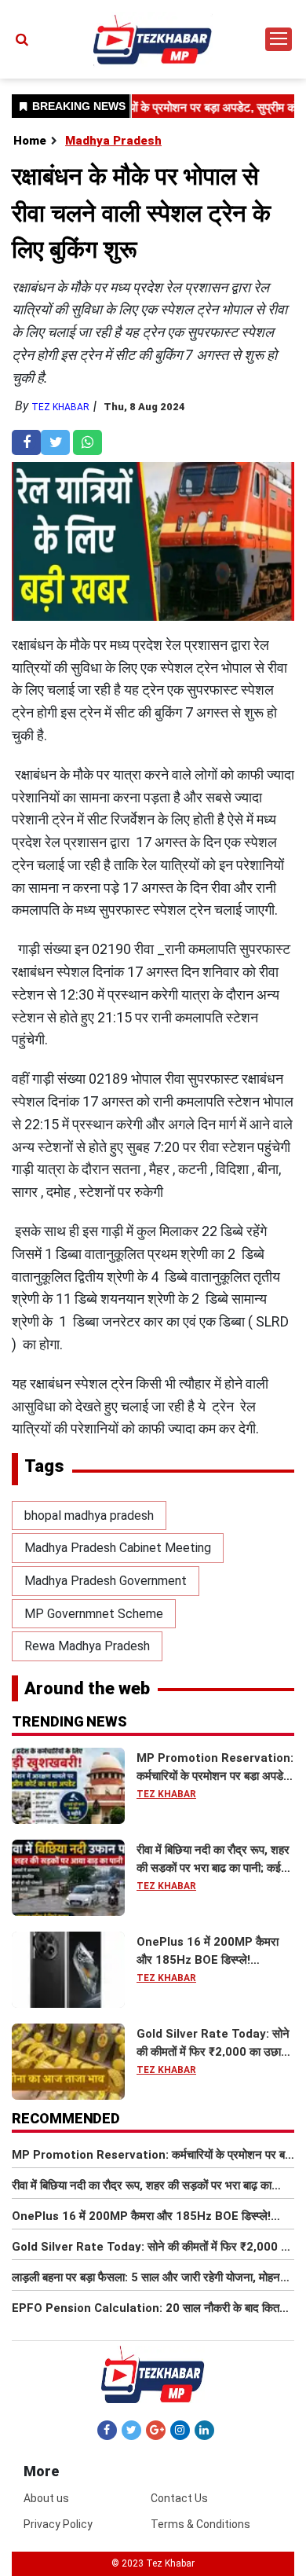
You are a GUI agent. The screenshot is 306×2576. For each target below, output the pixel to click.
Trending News (69, 1721)
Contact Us (179, 2498)
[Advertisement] (153, 189)
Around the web (87, 1688)
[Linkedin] (204, 2430)
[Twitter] (131, 2430)
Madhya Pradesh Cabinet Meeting (118, 1548)
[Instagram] (180, 2430)
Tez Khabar (60, 407)
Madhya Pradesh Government (106, 1581)
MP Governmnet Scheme (94, 1614)
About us (46, 2498)
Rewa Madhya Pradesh (87, 1646)
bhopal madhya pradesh (89, 1516)
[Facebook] (107, 2430)
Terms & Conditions (200, 2524)
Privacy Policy (58, 2524)
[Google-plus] (156, 2430)
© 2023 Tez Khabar (153, 2563)
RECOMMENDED (66, 2118)
